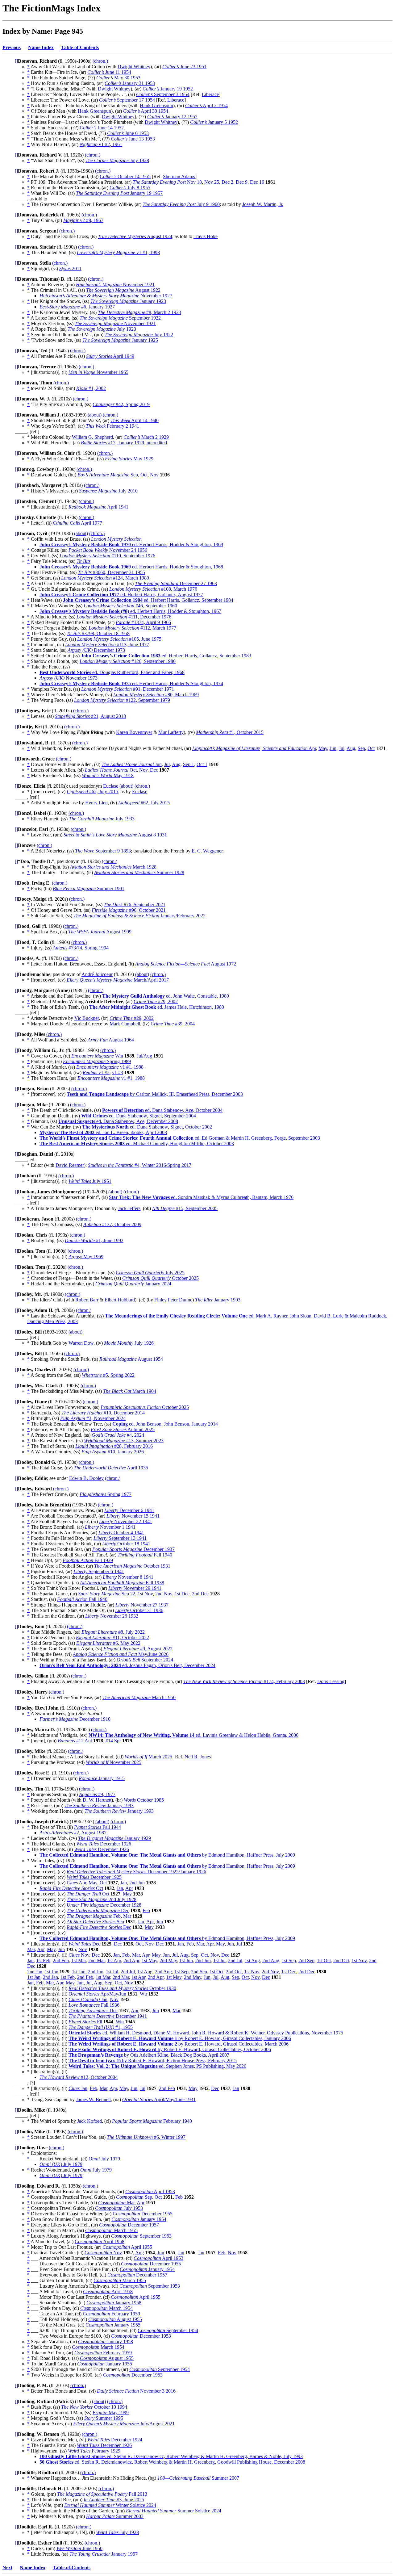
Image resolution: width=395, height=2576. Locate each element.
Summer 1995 (104, 2418)
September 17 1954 (127, 100)
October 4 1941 (121, 1533)
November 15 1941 (133, 1516)
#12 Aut (75, 1741)
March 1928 (113, 867)
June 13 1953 (133, 139)
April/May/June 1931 (159, 2099)
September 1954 (168, 2330)
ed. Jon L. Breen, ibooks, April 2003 (103, 1132)
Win (97, 1056)
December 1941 (108, 2016)
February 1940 (152, 2121)
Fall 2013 (102, 2494)
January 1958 (114, 2303)
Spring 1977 (106, 1494)
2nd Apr (131, 1960)
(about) (95, 415)
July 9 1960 (181, 204)
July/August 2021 (124, 2424)
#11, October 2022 (112, 1638)
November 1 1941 (110, 1527)
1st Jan (34, 1977)
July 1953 (119, 2208)
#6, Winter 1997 (146, 2137)
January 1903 (218, 1300)
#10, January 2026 (113, 1452)
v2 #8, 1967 (83, 220)
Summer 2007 (198, 2478)
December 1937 (133, 1549)
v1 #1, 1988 (110, 1067)
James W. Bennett (93, 2099)
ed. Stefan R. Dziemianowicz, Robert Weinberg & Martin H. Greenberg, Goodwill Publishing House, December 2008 (172, 2462)
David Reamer (70, 1165)
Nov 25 (212, 182)
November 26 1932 (112, 1616)
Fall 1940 (145, 1555)
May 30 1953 (118, 78)
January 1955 (113, 2325)
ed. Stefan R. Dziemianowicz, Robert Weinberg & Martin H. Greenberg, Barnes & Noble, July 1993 (171, 2456)
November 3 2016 (136, 2391)
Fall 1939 (88, 1560)
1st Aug (252, 1960)
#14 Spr (113, 1741)
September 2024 (145, 1660)
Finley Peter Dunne (173, 1300)
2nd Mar (96, 1960)
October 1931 (132, 1566)
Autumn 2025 (123, 1429)
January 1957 (104, 2554)
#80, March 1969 (156, 695)
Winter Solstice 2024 (110, 2505)
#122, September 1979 (122, 700)
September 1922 (120, 318)
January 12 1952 (172, 117)
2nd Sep (306, 1960)
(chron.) (100, 61)
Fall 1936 (94, 2005)
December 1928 (104, 1905)
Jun (333, 748)
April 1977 (77, 523)
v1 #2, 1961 (101, 144)
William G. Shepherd (92, 437)
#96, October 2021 (129, 910)
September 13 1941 (120, 1538)
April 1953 (150, 2191)
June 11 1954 (109, 72)
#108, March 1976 (153, 589)
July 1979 (104, 2159)
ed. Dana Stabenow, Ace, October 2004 (162, 1110)
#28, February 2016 (114, 1446)
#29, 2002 (156, 1001)
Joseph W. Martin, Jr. (263, 204)
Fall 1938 (122, 1583)
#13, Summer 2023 (124, 1441)
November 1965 (98, 372)
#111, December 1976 (124, 617)
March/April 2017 (118, 980)
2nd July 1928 (102, 1899)
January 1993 (99, 1805)
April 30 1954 (146, 111)
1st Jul (219, 1960)
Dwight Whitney (134, 67)
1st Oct (324, 1960)
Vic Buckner (87, 1018)
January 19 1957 (119, 193)
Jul (342, 748)
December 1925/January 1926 (136, 1872)
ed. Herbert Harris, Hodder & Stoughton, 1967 (130, 611)
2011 (70, 268)
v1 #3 (118, 1072)
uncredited (157, 443)
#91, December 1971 (128, 689)
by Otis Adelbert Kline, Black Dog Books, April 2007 (149, 2055)
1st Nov (145, 1594)
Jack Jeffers (129, 1208)
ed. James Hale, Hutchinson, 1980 (157, 1007)
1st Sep (289, 1960)
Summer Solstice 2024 (174, 2511)
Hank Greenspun (156, 105)
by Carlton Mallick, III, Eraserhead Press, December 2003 (155, 1094)
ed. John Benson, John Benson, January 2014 (165, 1424)
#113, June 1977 (107, 645)
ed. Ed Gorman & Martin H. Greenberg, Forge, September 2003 (180, 1138)
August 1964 (111, 1040)
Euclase (111, 786)
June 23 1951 (184, 67)
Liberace (210, 94)
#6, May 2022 (108, 1643)
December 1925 (94, 1877)
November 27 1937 (142, 1605)
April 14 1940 (135, 420)
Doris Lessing (331, 1681)
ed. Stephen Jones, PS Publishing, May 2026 (157, 2066)
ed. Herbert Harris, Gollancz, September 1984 (148, 600)
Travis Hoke (206, 236)
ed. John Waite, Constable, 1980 (166, 996)
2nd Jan (35, 1972)
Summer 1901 (89, 888)
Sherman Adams (179, 176)
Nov (154, 475)
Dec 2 (227, 182)
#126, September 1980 (128, 661)
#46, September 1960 (130, 606)
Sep (108, 475)
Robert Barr (87, 1300)
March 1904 (130, 1391)
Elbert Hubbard (120, 1300)
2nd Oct (341, 1960)
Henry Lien (96, 803)
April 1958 (100, 2241)
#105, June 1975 (119, 639)
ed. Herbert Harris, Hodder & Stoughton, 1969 (131, 545)
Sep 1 (189, 764)
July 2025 (150, 1273)
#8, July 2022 (113, 1632)
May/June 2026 (121, 1654)
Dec (154, 770)
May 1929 (129, 459)
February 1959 (111, 2314)
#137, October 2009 (112, 1224)
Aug (351, 748)
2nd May (168, 1960)
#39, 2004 (173, 1024)
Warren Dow (81, 1343)
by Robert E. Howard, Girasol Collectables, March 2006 (179, 2044)
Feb (146, 1910)
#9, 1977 (97, 1794)
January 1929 (114, 1838)
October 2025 (160, 1278)
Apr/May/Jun (97, 1994)
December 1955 (143, 2214)
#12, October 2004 (79, 2077)
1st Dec (182, 1594)
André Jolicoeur (97, 974)
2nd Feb (61, 1960)
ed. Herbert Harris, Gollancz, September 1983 (166, 656)
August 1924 (135, 236)
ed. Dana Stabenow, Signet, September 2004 (139, 1116)
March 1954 (106, 2308)
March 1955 (111, 2230)
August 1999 (100, 932)
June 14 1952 (102, 128)
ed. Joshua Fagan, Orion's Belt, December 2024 (127, 1665)
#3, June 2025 (114, 2500)
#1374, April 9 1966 (143, 622)
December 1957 (129, 2225)
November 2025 (114, 1762)
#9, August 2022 (138, 1649)
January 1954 (139, 2219)
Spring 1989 (97, 1061)
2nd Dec (200, 1594)
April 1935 (111, 1468)
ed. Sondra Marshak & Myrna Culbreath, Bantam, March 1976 (201, 1197)
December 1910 (75, 1719)
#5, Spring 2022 (108, 1375)
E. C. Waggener (207, 851)
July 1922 (139, 335)
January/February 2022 (139, 916)
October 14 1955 (125, 176)
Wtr (143, 1994)
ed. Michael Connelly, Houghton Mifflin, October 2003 (137, 1143)
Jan (124, 1883)
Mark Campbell (125, 1024)
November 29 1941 (135, 1588)
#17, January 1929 (112, 443)
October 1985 (144, 1800)
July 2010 (108, 491)
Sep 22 (107, 1594)
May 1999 (111, 2413)
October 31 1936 (139, 1610)
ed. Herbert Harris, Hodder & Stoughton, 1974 (131, 683)
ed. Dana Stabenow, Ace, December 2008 (118, 1121)
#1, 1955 (101, 2027)
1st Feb (43, 1960)
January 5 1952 (214, 122)
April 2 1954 (206, 105)
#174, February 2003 (244, 1681)
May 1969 (86, 1257)
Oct (144, 475)
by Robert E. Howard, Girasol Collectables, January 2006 (180, 2038)
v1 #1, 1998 (118, 252)
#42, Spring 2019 (121, 404)
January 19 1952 (168, 89)
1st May (149, 1960)
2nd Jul (235, 1960)
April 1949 (110, 356)
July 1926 (129, 1343)
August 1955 (115, 2319)
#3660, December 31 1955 (111, 572)
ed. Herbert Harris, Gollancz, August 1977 (121, 595)
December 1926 (104, 1844)
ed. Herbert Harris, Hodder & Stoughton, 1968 (131, 567)
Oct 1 (202, 764)
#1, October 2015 (230, 732)
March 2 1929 (146, 437)
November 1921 (115, 285)
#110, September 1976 (107, 556)
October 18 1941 (126, 1544)
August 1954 (131, 1359)
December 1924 (115, 2440)
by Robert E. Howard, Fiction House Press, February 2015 (153, 2061)
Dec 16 (257, 182)
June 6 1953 (128, 133)
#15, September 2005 (185, 1208)
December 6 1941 (129, 1510)
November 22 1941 (126, 1521)
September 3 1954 (163, 94)
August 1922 (123, 290)
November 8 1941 (128, 1577)
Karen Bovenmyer (134, 732)
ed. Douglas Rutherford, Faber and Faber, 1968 (112, 672)
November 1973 (69, 678)
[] (16, 61)
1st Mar (79, 1960)
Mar (127, 1916)
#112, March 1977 (132, 628)
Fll (85, 2022)
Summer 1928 (139, 872)
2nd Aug (271, 1960)
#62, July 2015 (92, 792)
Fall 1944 (98, 1827)
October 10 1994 (94, 2407)
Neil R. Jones (198, 1757)
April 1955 (127, 2247)
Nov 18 (167, 182)
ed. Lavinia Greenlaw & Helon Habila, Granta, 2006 (193, 1735)
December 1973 (96, 650)
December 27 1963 (176, 583)
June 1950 (79, 2548)
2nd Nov (164, 1594)
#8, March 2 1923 (139, 312)
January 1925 (120, 340)
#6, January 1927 (77, 307)
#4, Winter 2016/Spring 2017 (140, 1165)
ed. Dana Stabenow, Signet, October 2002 (147, 1127)
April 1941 (98, 507)
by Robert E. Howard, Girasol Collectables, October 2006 (170, 2049)
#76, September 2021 (135, 905)
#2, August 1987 (73, 1833)
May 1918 (108, 775)
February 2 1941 (112, 426)
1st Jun (186, 1960)
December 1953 (141, 2336)
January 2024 (133, 1284)
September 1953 (141, 2236)
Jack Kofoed (89, 2121)
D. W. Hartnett (97, 1800)
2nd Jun (137, 1883)
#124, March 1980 (105, 578)
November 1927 (106, 296)
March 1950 (139, 1697)
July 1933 (102, 819)
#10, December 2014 (103, 1413)
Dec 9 (242, 182)
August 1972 (186, 964)
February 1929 (94, 2451)
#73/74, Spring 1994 (81, 948)
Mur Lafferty (171, 732)
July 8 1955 (130, 188)
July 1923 (102, 329)
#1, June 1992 (94, 1240)
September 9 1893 (103, 851)
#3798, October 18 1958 (98, 633)
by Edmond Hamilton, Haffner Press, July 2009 (167, 1855)
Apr (254, 748)
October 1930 (122, 1988)
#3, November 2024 (93, 1418)
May (323, 748)
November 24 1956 (108, 550)
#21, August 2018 (90, 716)
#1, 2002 (91, 388)
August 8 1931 (115, 835)
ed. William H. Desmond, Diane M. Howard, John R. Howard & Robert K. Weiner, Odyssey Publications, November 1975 (206, 2033)
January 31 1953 (130, 83)
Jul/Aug (144, 1056)
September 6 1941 (99, 1571)
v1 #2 (96, 1072)
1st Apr (114, 1960)
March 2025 (148, 1757)
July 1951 (90, 1181)
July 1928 (117, 160)
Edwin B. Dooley (86, 1478)
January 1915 (102, 1778)
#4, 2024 (118, 1435)
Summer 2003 (115, 2516)
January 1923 (128, 301)
